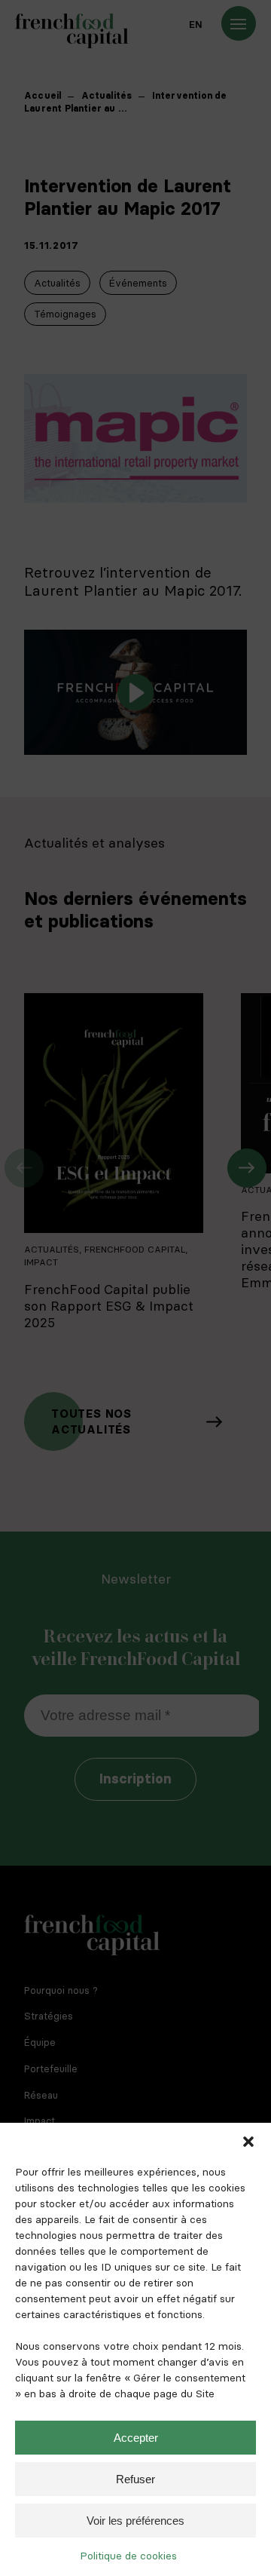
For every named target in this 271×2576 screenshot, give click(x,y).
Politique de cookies (128, 2556)
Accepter (136, 2438)
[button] (248, 2142)
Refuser (135, 2479)
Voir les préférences (135, 2521)
